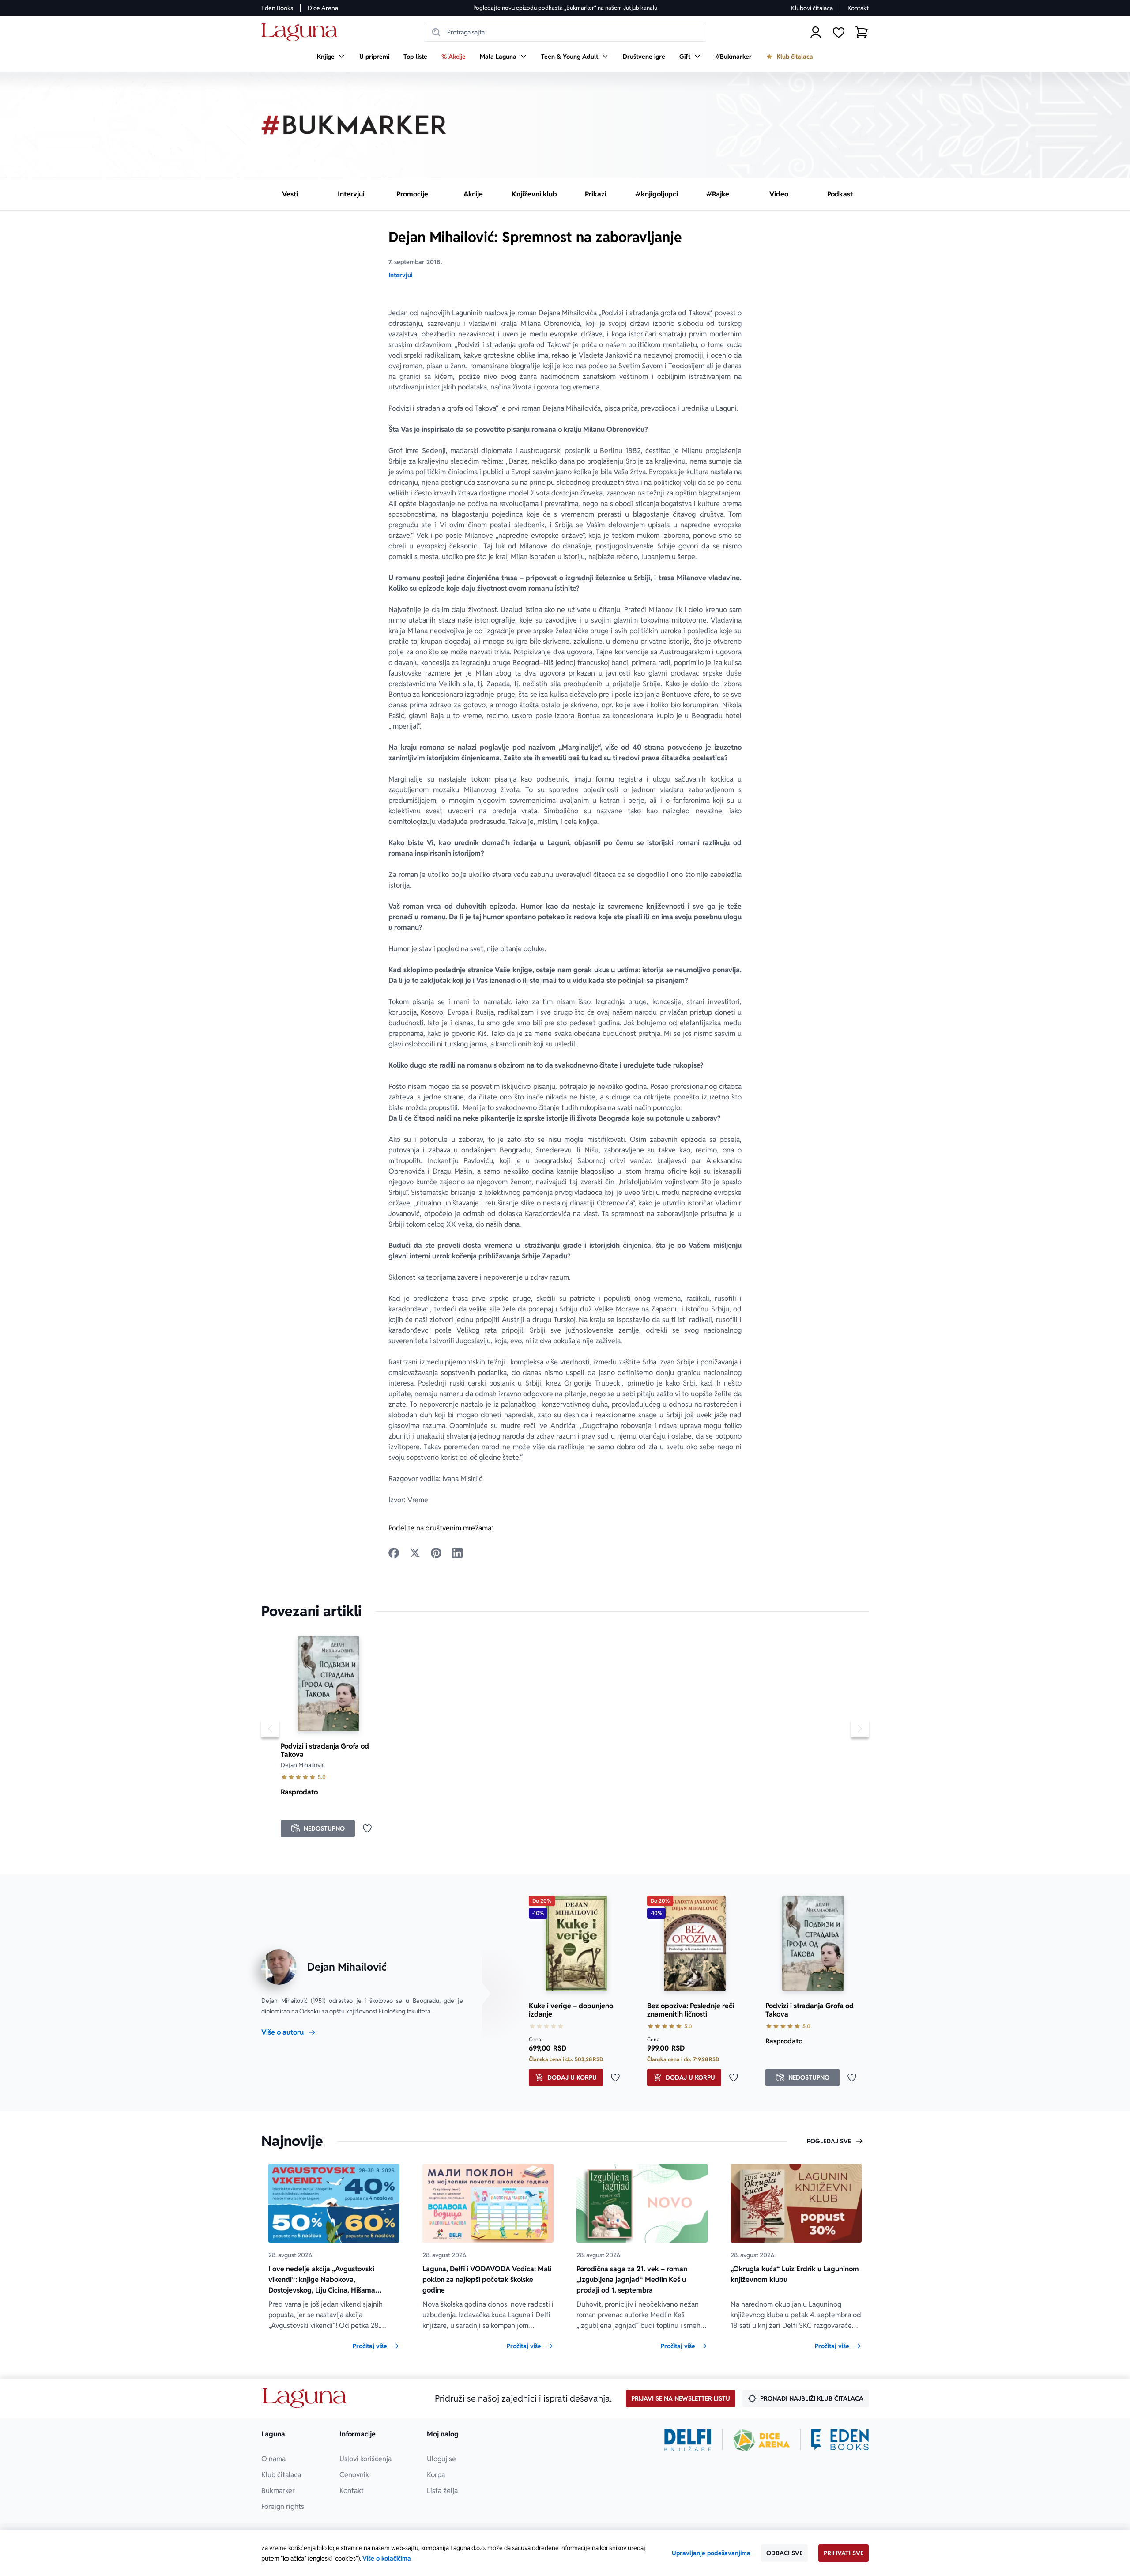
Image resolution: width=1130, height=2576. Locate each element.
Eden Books (277, 8)
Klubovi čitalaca (812, 8)
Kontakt (858, 8)
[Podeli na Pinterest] (436, 1553)
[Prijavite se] (816, 32)
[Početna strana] (302, 32)
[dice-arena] (761, 2440)
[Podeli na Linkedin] (457, 1553)
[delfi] (688, 2440)
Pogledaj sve (829, 2141)
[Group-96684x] (840, 2440)
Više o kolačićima (387, 2558)
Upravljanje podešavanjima (711, 2553)
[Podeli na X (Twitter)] (415, 1553)
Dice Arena (323, 8)
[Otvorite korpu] (862, 32)
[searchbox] (565, 32)
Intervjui (400, 275)
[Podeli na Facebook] (394, 1553)
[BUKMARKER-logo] (354, 125)
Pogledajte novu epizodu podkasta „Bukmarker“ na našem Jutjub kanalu (565, 8)
